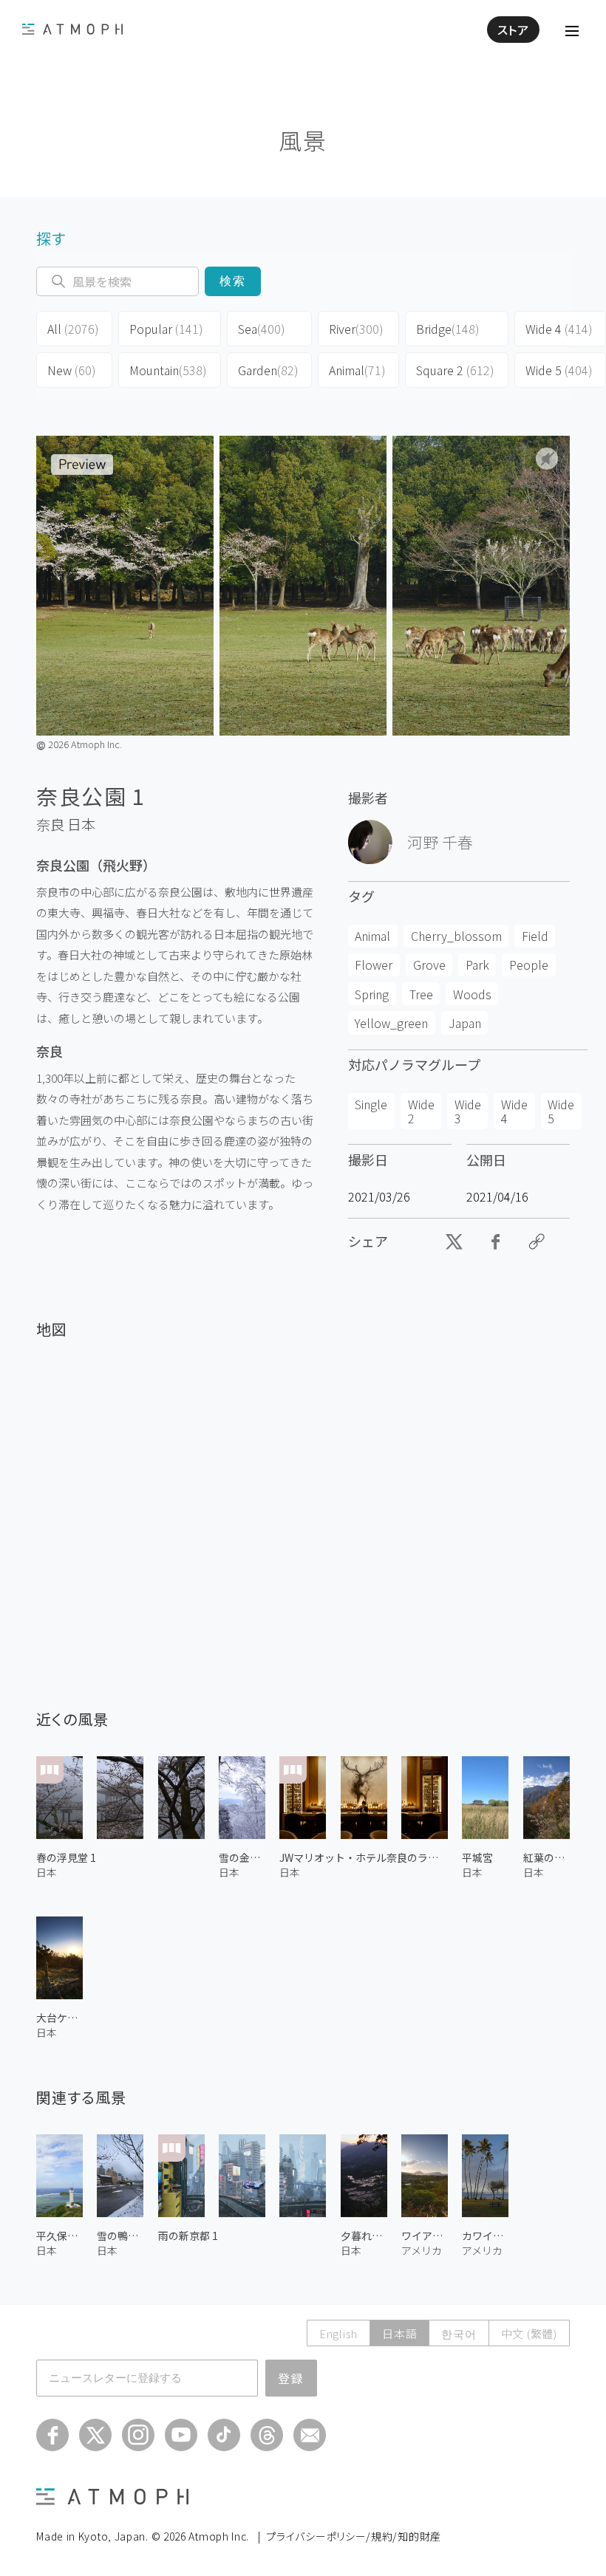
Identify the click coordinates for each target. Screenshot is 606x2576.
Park (477, 965)
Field (535, 936)
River (356, 329)
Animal (357, 370)
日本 (81, 824)
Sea (262, 329)
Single (371, 1104)
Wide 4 (559, 329)
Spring (372, 994)
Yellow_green (391, 1023)
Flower (374, 965)
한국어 (459, 2333)
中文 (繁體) (529, 2333)
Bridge (448, 329)
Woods (472, 994)
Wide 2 (421, 1111)
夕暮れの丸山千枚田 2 (364, 2236)
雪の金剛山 (242, 1857)
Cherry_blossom (456, 936)
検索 (233, 281)
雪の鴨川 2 (120, 2236)
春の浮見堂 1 (66, 1857)
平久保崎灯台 (59, 2236)
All (73, 329)
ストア (513, 30)
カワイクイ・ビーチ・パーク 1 (485, 2236)
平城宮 (477, 1857)
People (529, 965)
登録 (291, 2378)
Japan (465, 1023)
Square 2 (455, 370)
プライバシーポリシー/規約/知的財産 (354, 2536)
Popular (166, 329)
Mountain (168, 370)
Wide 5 (559, 370)
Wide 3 (468, 1111)
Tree (421, 994)
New (72, 370)
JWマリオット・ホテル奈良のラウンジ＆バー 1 (364, 1857)
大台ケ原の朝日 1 (59, 2018)
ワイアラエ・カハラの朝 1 (425, 2236)
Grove (429, 965)
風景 (303, 140)
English (338, 2333)
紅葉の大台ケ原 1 (547, 1857)
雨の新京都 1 (188, 2236)
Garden (268, 370)
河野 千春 (440, 842)
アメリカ (422, 2250)
